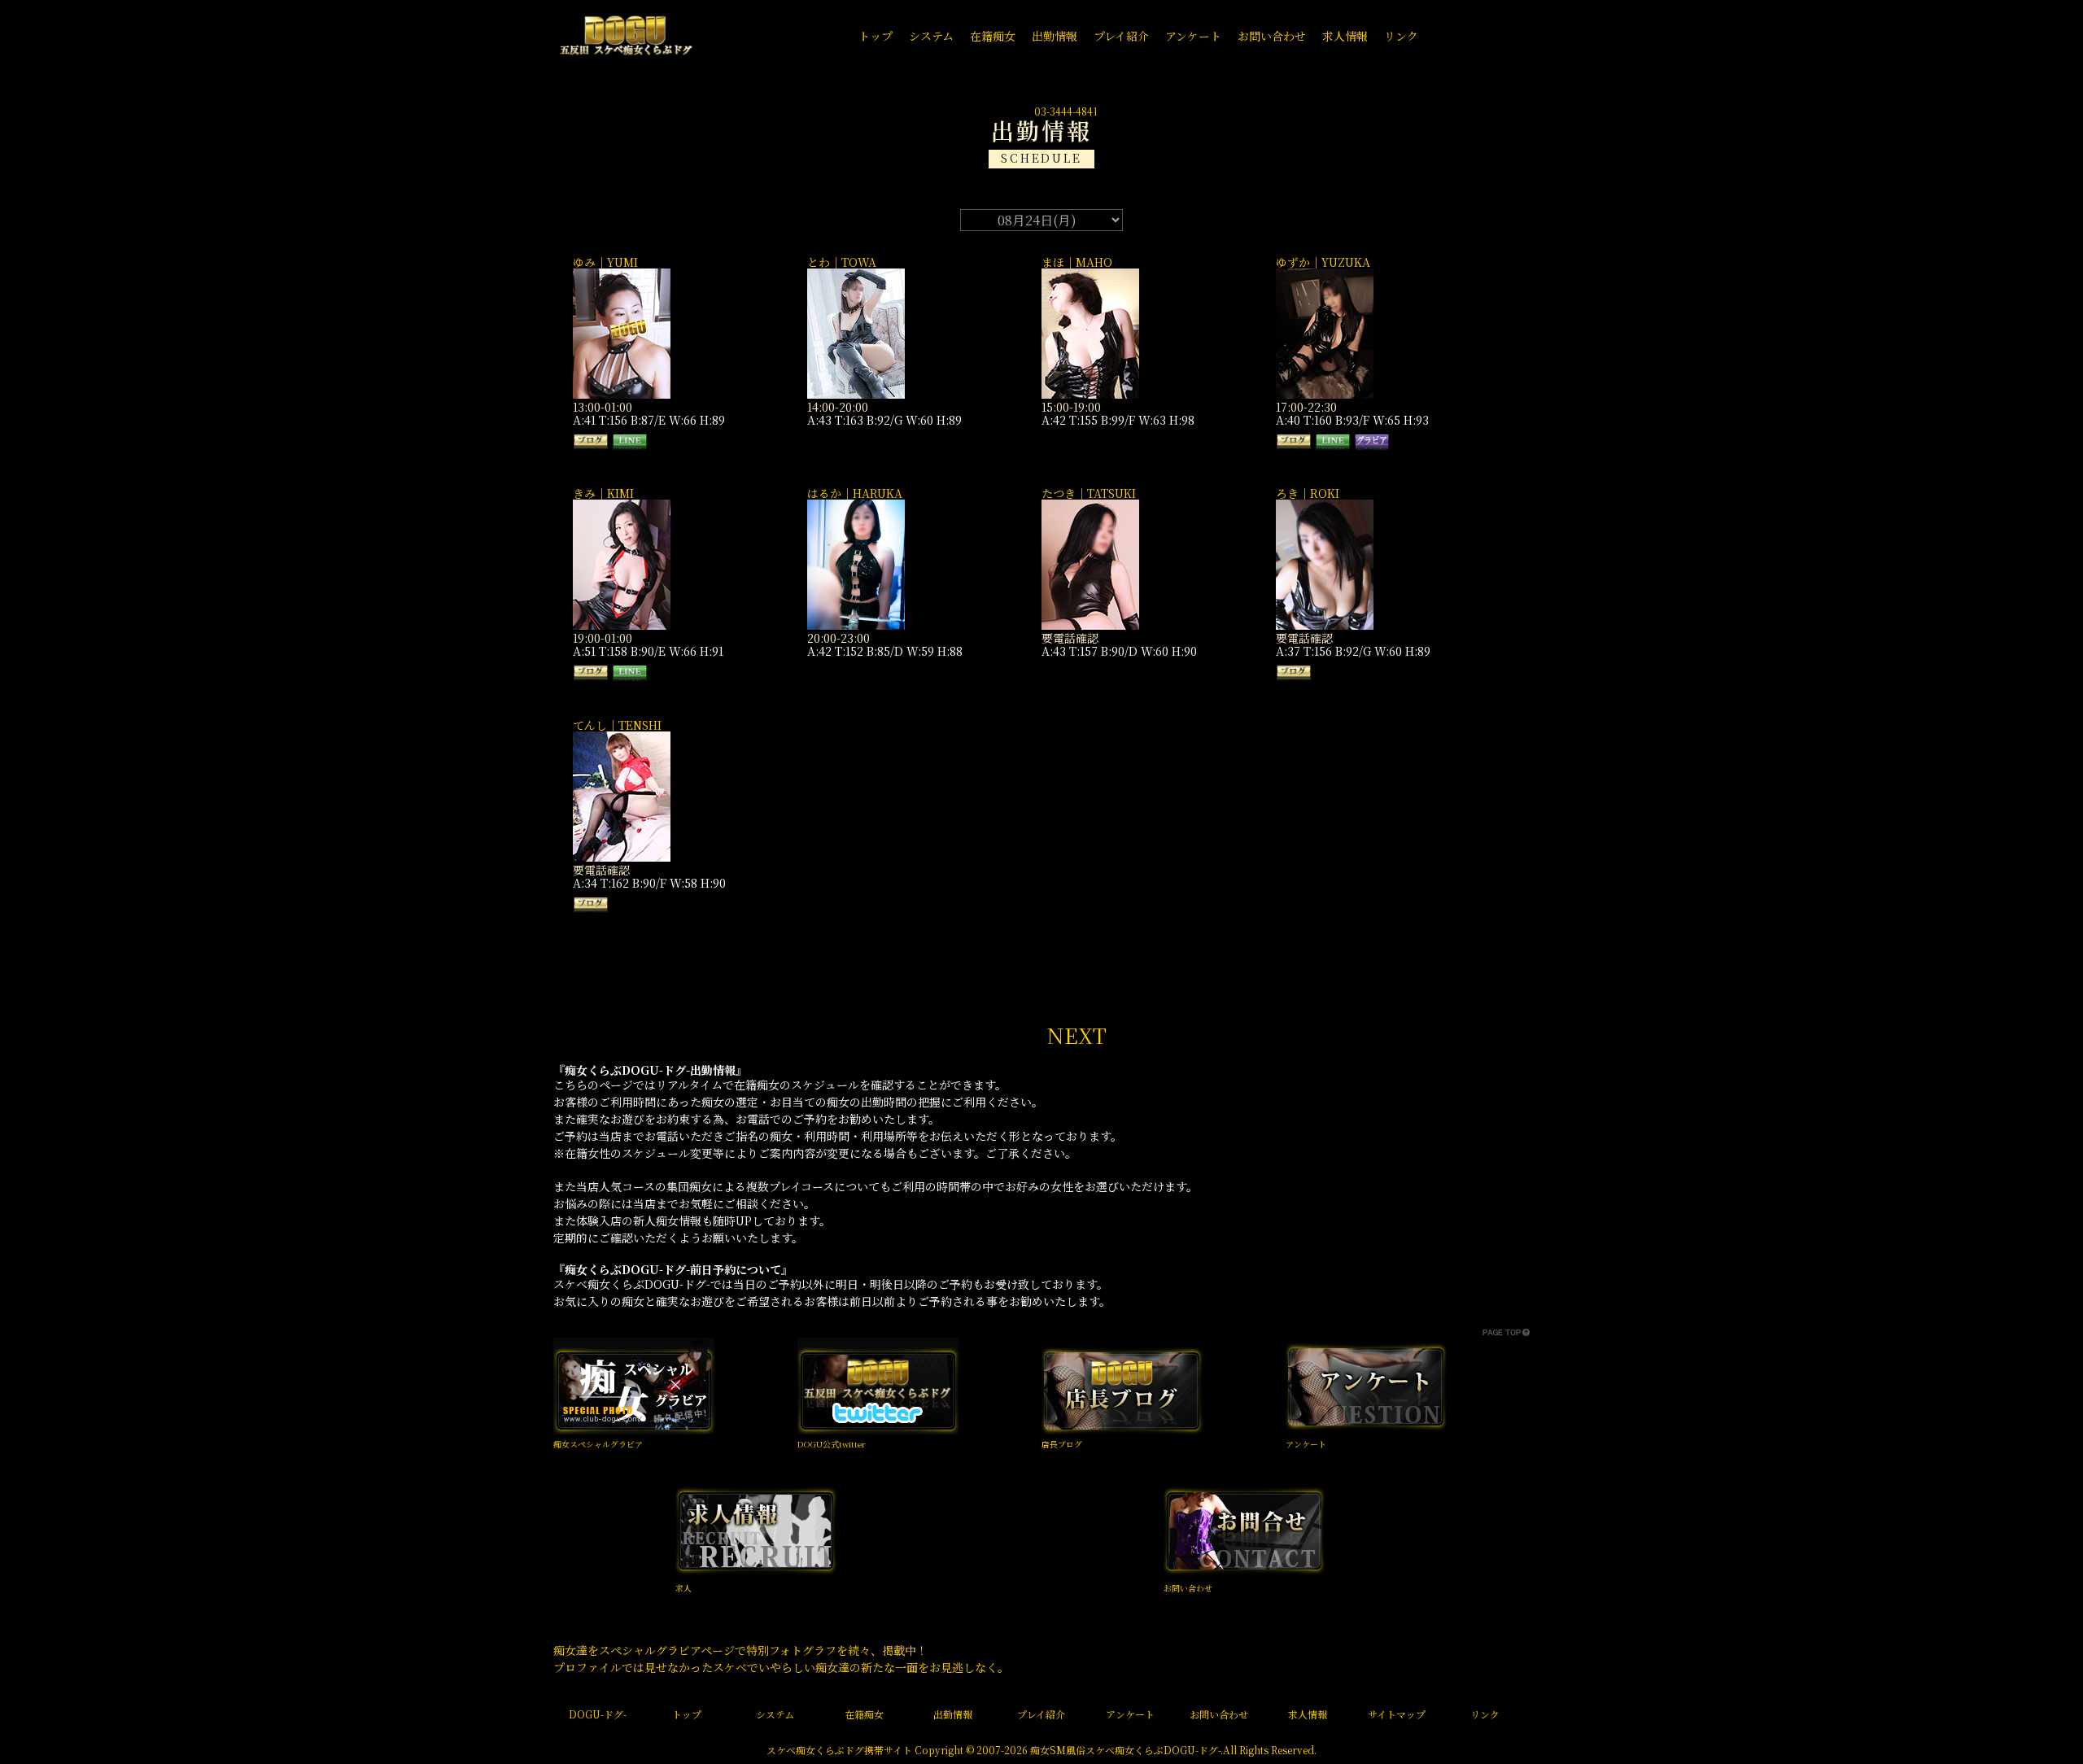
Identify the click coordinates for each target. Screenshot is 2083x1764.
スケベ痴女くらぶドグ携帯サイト (839, 1750)
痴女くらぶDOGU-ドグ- (1168, 1750)
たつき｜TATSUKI (1089, 493)
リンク (1485, 1714)
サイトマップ (1397, 1714)
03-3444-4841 (1066, 111)
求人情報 (1308, 1714)
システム (775, 1714)
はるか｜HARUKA (855, 493)
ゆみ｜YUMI (605, 262)
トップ (687, 1714)
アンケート (1306, 1444)
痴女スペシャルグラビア (598, 1444)
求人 (683, 1588)
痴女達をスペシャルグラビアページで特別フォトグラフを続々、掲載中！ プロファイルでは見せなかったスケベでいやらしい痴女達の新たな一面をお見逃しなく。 (781, 1659)
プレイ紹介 (1041, 1714)
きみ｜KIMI (603, 493)
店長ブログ (1062, 1444)
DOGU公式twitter (832, 1444)
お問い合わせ (1188, 1588)
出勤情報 (953, 1714)
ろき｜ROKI (1308, 493)
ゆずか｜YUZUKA (1323, 262)
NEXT (1076, 1035)
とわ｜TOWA (842, 262)
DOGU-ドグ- (598, 1714)
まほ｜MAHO (1077, 262)
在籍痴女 (864, 1714)
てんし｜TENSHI (617, 725)
